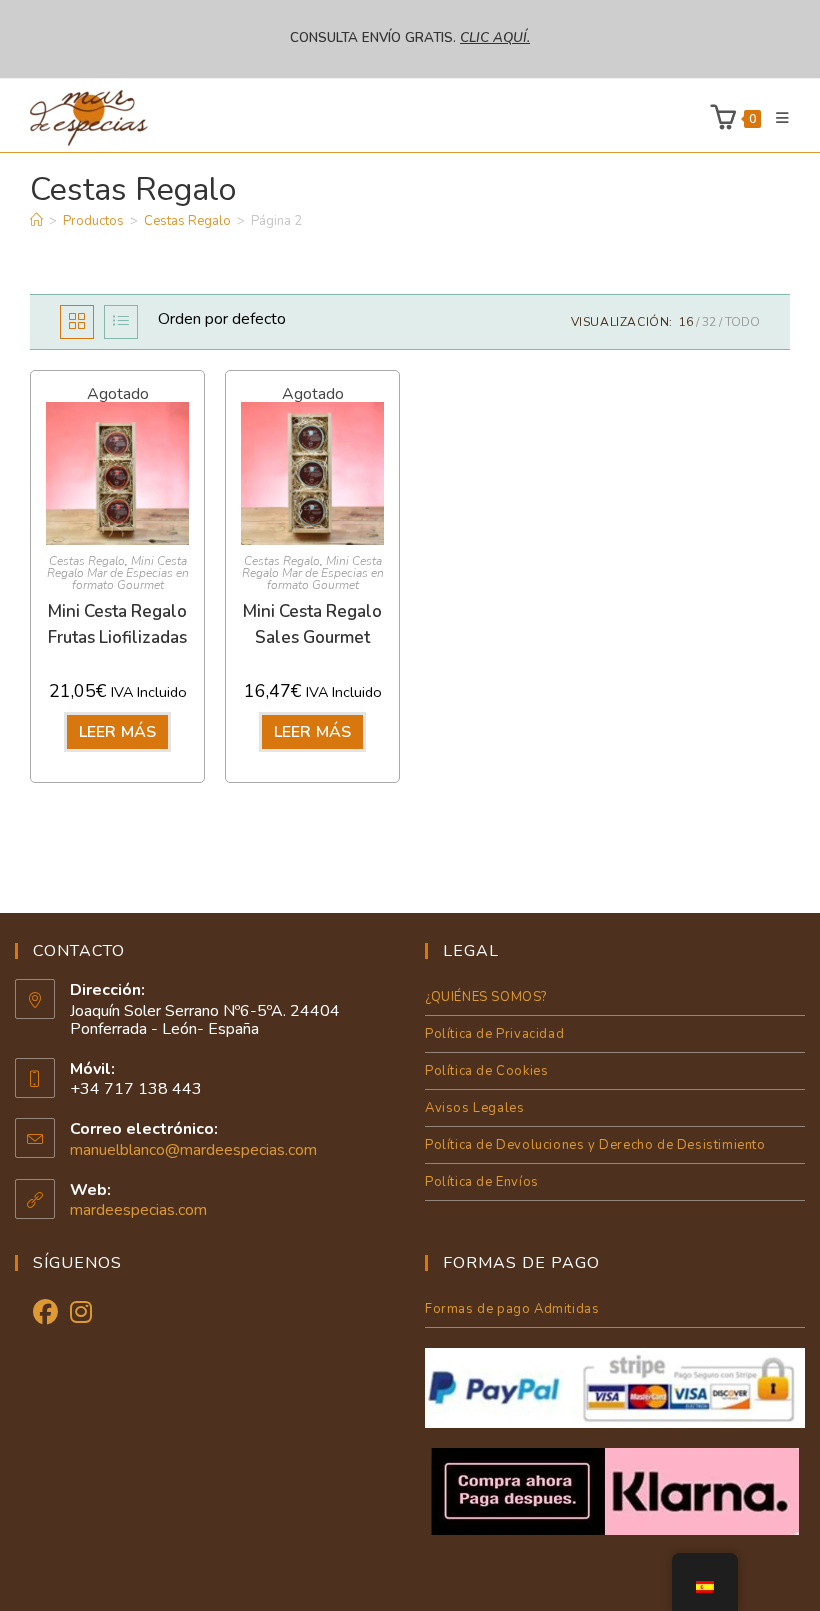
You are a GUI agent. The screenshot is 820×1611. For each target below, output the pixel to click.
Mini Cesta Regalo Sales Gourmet (312, 624)
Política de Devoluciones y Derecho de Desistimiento (595, 1145)
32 (709, 322)
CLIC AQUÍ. (495, 38)
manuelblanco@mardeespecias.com (193, 1150)
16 (686, 322)
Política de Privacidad (494, 1034)
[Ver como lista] (121, 322)
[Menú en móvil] (775, 118)
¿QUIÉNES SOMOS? (486, 997)
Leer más (117, 732)
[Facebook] (45, 1313)
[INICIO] (36, 221)
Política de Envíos (482, 1182)
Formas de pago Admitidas (512, 1309)
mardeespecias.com (138, 1210)
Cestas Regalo (87, 561)
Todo (742, 322)
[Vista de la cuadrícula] (77, 322)
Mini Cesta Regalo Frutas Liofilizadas (117, 624)
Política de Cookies (486, 1071)
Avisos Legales (474, 1108)
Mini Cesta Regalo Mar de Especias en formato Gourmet (118, 573)
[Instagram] (81, 1313)
